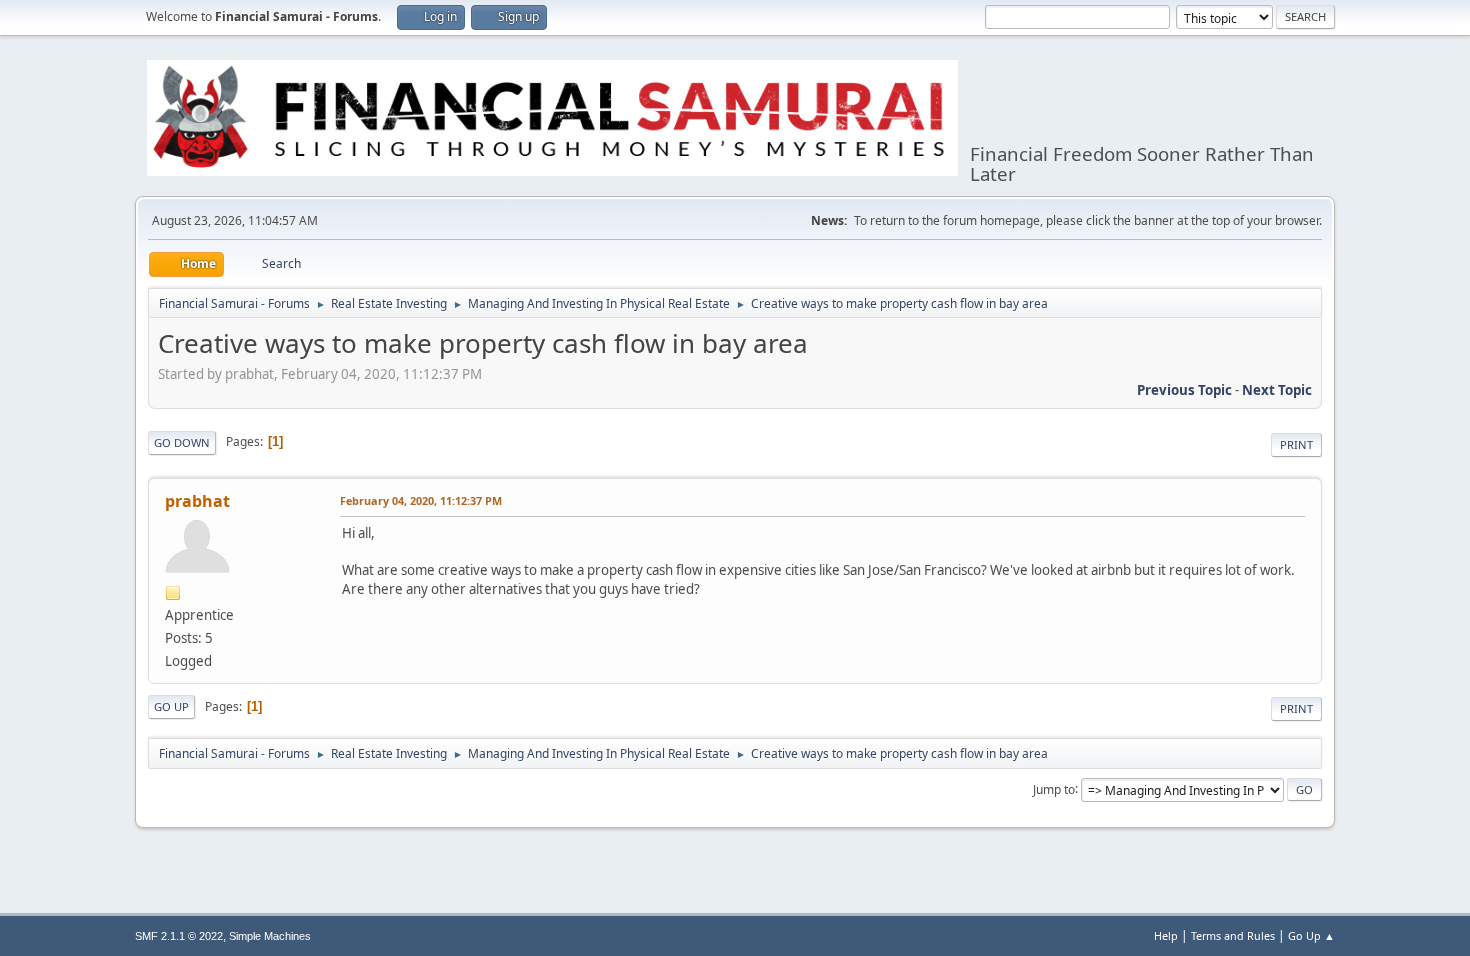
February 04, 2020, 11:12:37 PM (421, 500)
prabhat (197, 501)
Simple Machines (270, 936)
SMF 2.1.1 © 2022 (179, 936)
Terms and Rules (1233, 935)
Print (1296, 444)
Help (1166, 935)
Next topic (1277, 390)
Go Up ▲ (1311, 935)
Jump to (1054, 788)
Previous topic (1184, 390)
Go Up (171, 706)
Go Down (182, 442)
